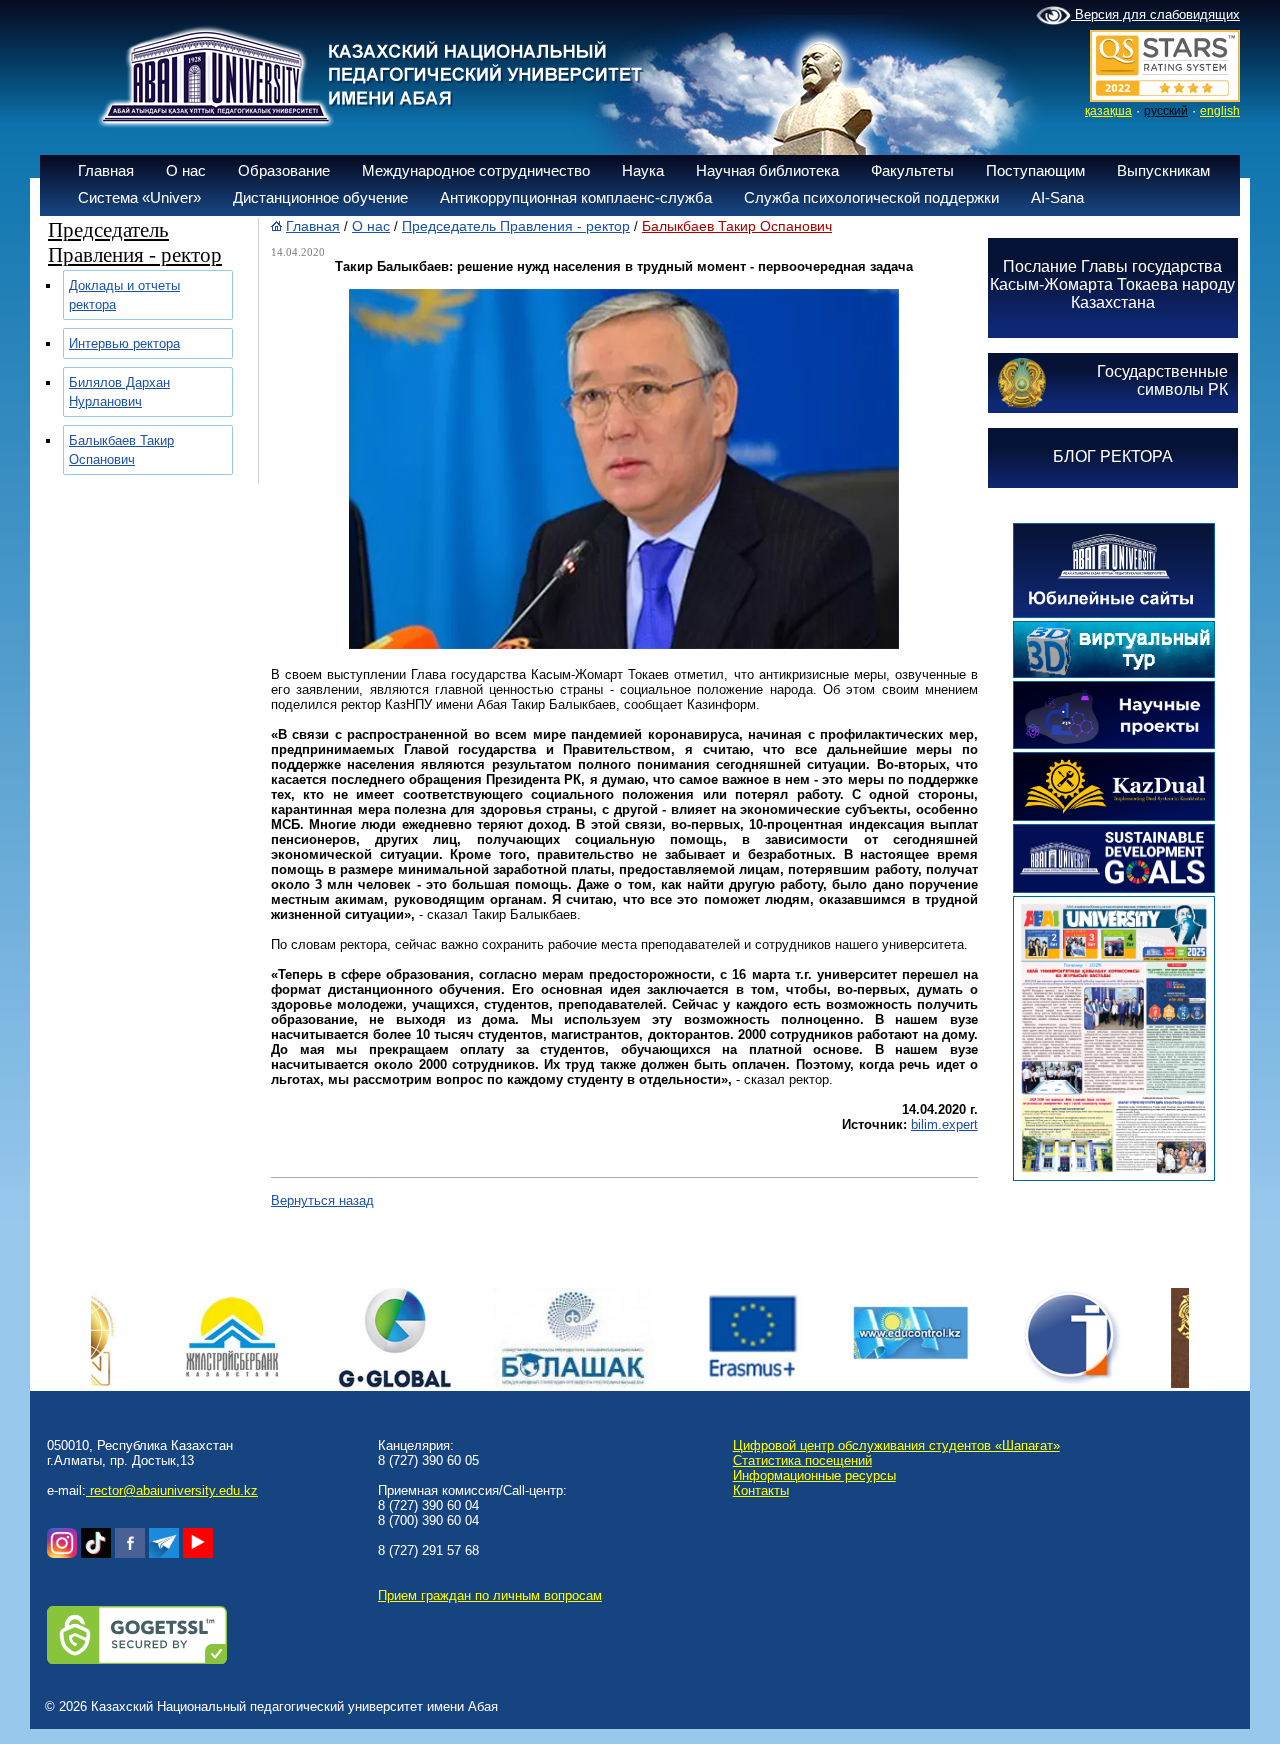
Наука (643, 170)
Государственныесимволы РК (1162, 380)
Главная (106, 170)
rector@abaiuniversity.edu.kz (172, 1490)
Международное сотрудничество (476, 170)
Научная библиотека (767, 170)
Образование (284, 170)
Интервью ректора (124, 343)
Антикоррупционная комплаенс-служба (576, 197)
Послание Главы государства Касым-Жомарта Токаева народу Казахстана (1112, 284)
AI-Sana (1057, 197)
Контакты (761, 1490)
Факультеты (912, 170)
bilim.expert (944, 1124)
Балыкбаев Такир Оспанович (737, 226)
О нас (186, 170)
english (1220, 111)
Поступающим (1035, 170)
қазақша (1108, 111)
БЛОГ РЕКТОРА (1113, 456)
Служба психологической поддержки (871, 197)
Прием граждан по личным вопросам (490, 1595)
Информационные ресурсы (814, 1475)
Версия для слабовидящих (1155, 14)
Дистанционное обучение (320, 197)
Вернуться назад (322, 1200)
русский (1166, 111)
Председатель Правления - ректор (516, 226)
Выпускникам (1163, 170)
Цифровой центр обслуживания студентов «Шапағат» (896, 1445)
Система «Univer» (139, 197)
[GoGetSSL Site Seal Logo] (137, 1659)
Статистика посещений (802, 1460)
